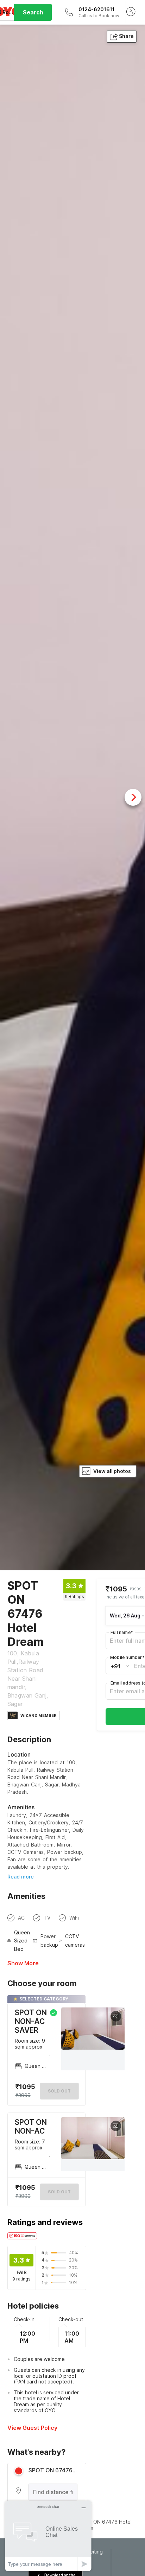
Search (33, 12)
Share (126, 36)
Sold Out (59, 2192)
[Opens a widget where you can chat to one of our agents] (48, 2536)
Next (133, 797)
